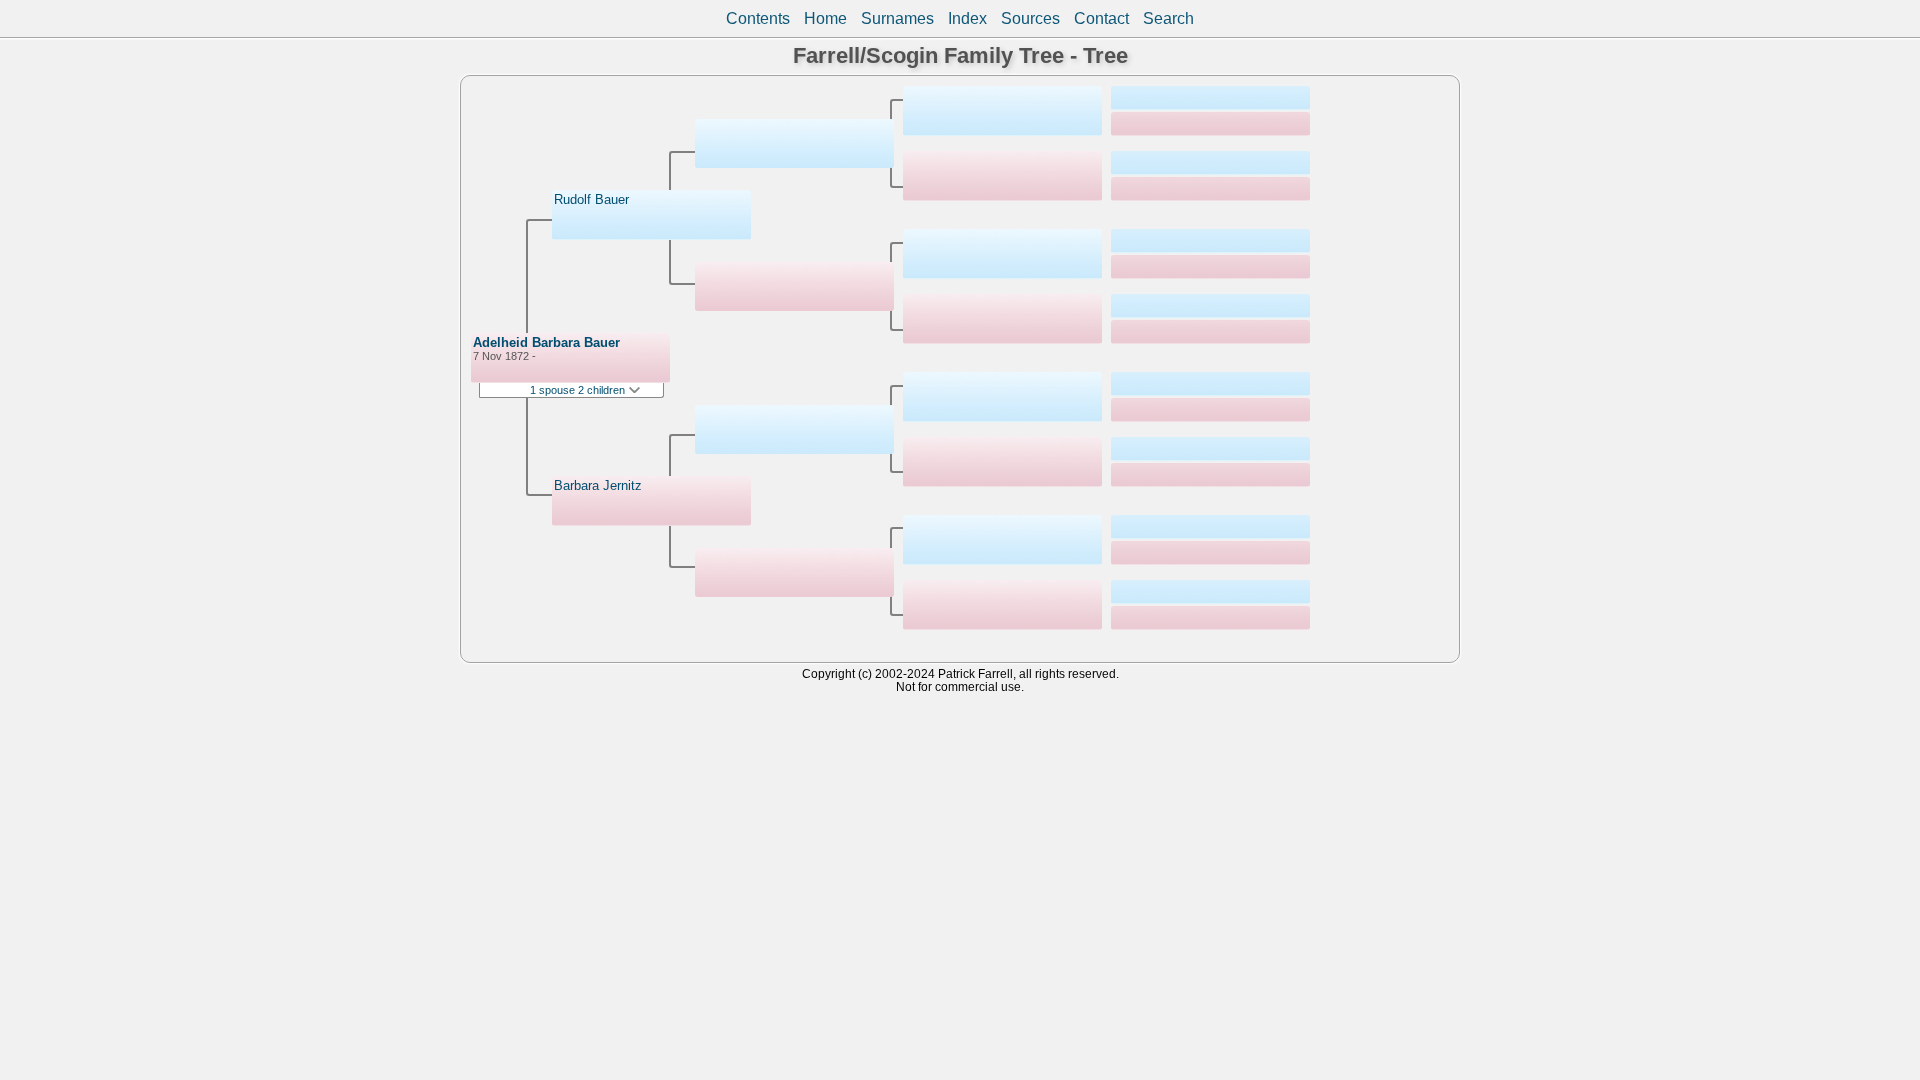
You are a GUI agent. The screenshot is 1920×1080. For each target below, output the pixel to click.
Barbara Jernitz (598, 485)
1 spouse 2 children (579, 390)
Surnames (897, 18)
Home (825, 18)
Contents (758, 18)
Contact (1101, 18)
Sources (1030, 18)
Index (967, 18)
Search (1168, 18)
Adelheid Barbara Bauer (546, 342)
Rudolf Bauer (591, 199)
